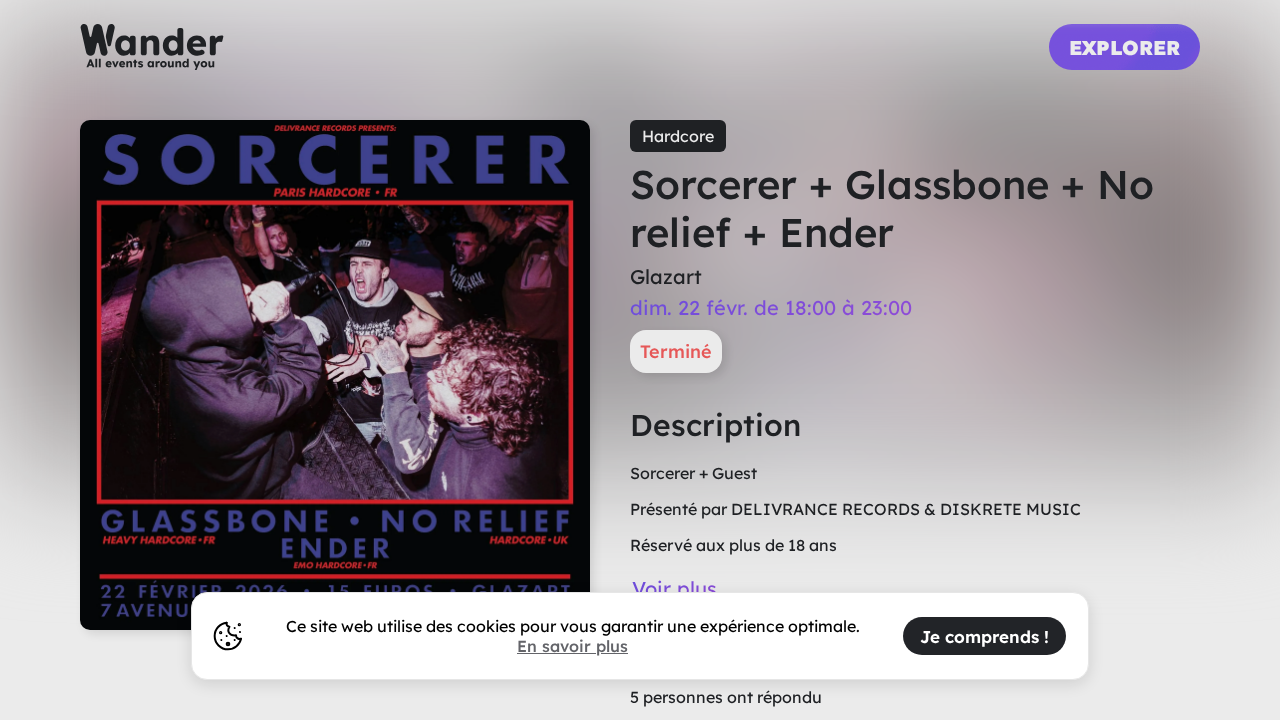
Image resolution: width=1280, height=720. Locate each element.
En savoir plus (572, 646)
